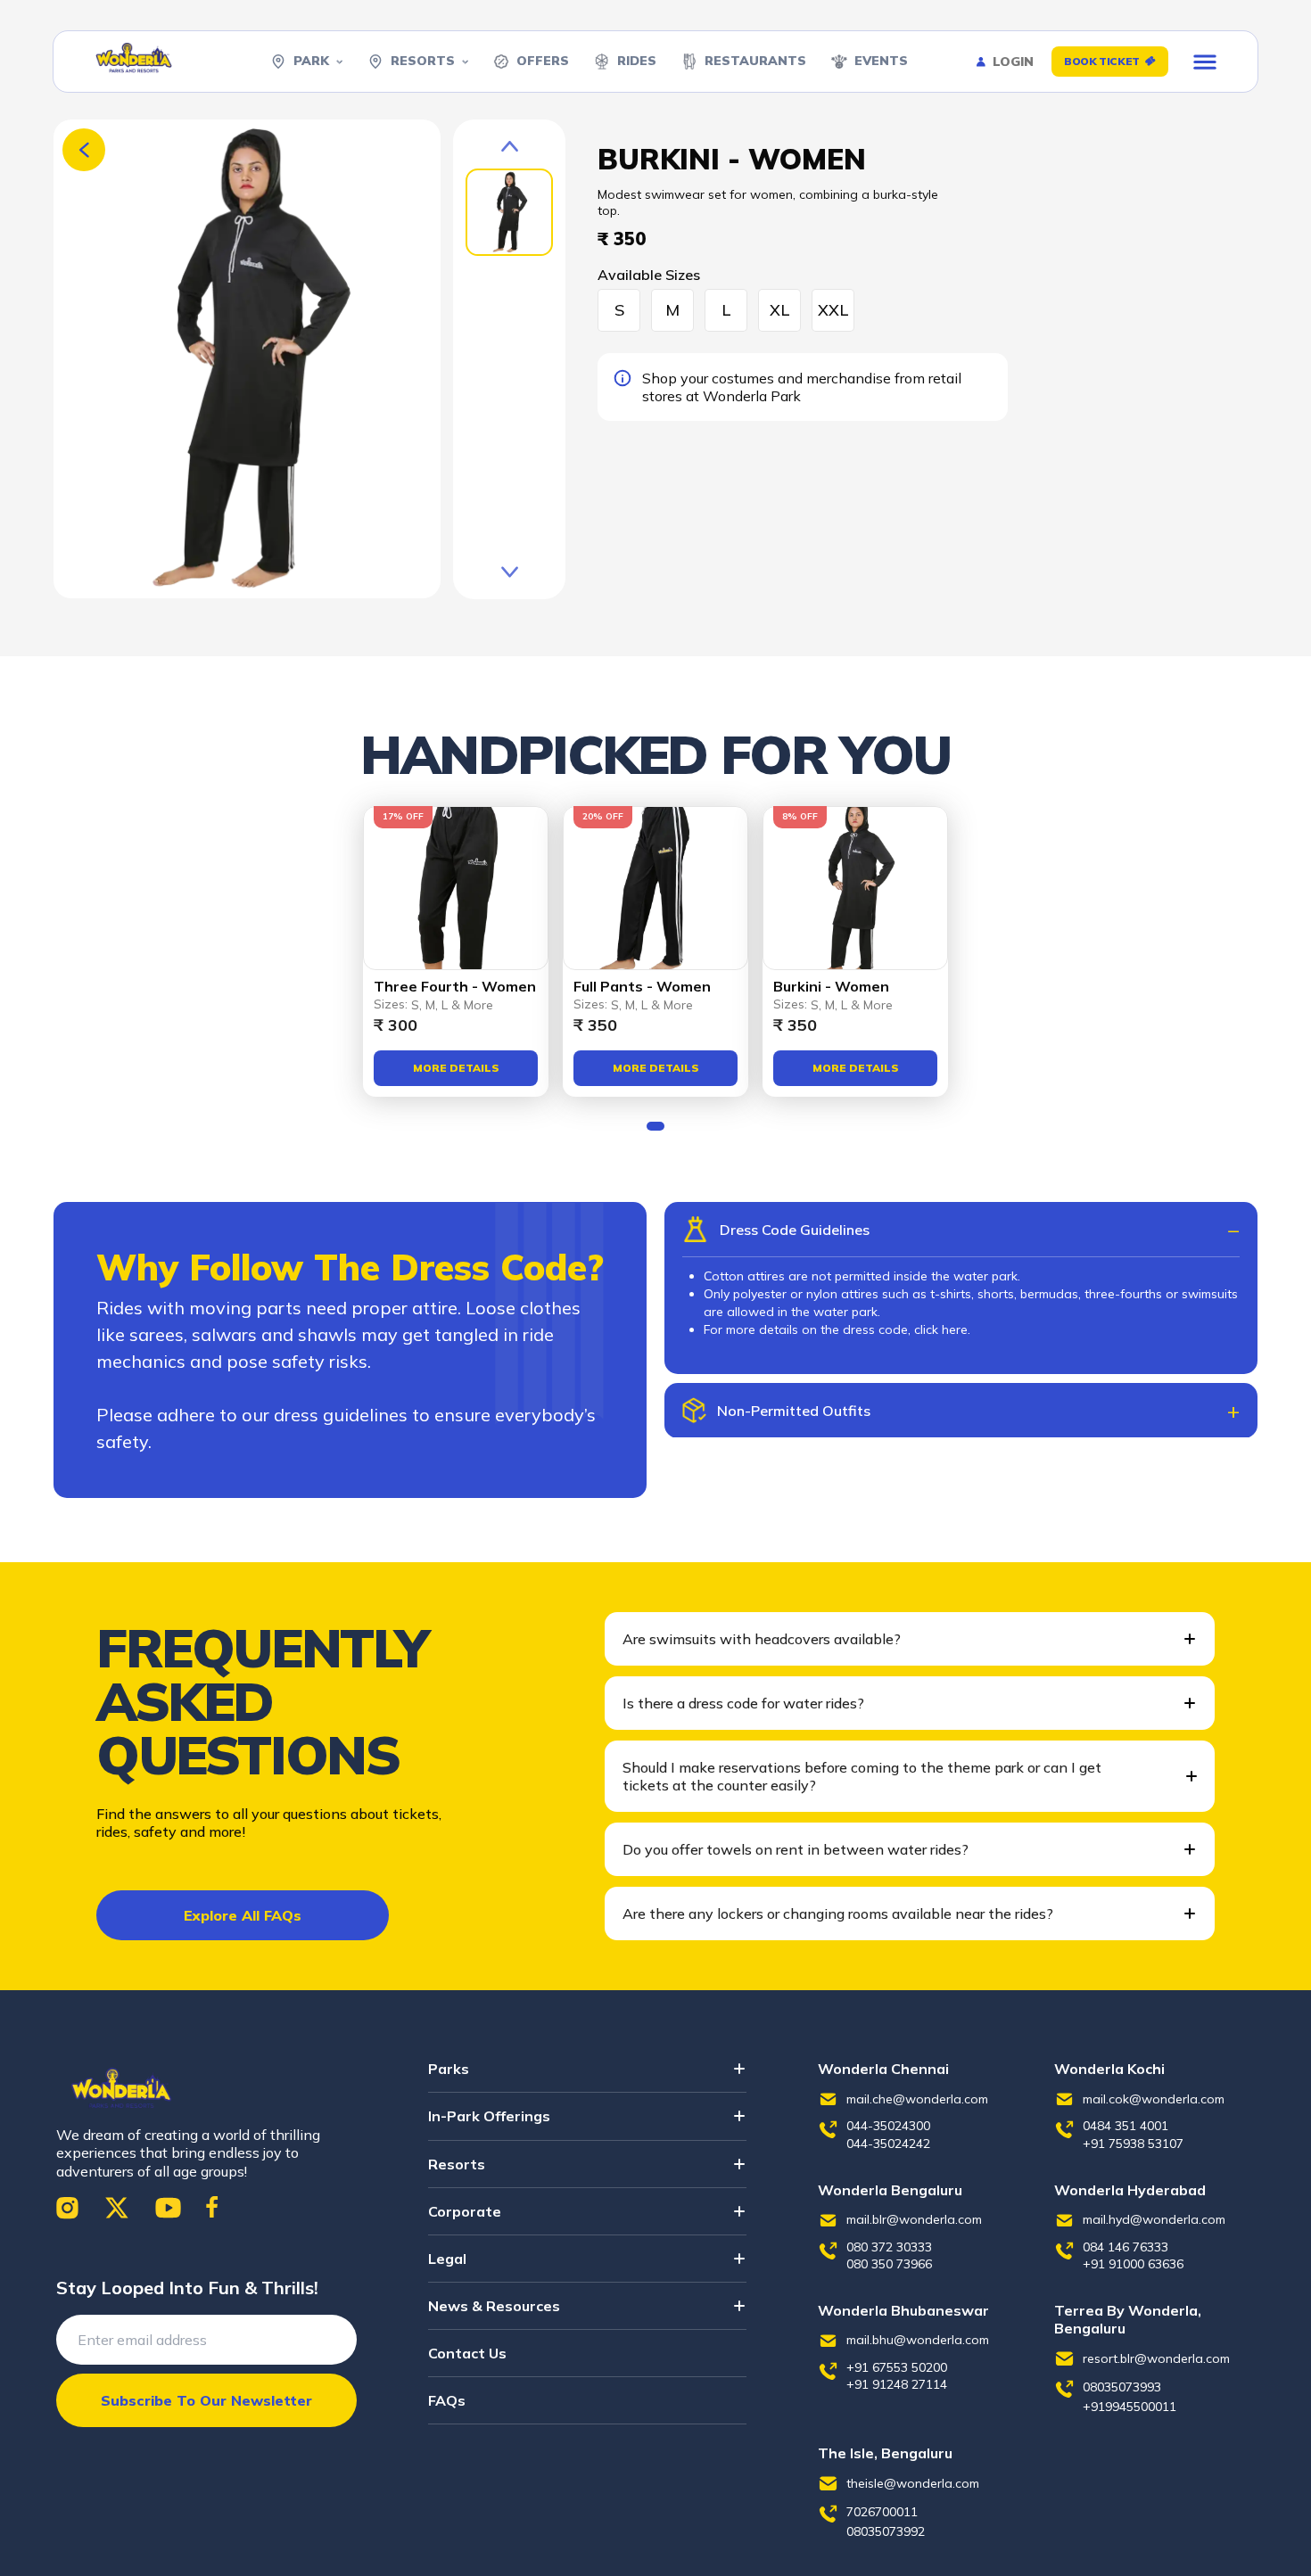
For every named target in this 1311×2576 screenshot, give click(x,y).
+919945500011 (1130, 2407)
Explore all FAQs (243, 1915)
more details (456, 1068)
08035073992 (886, 2531)
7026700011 (882, 2512)
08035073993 (1122, 2387)
